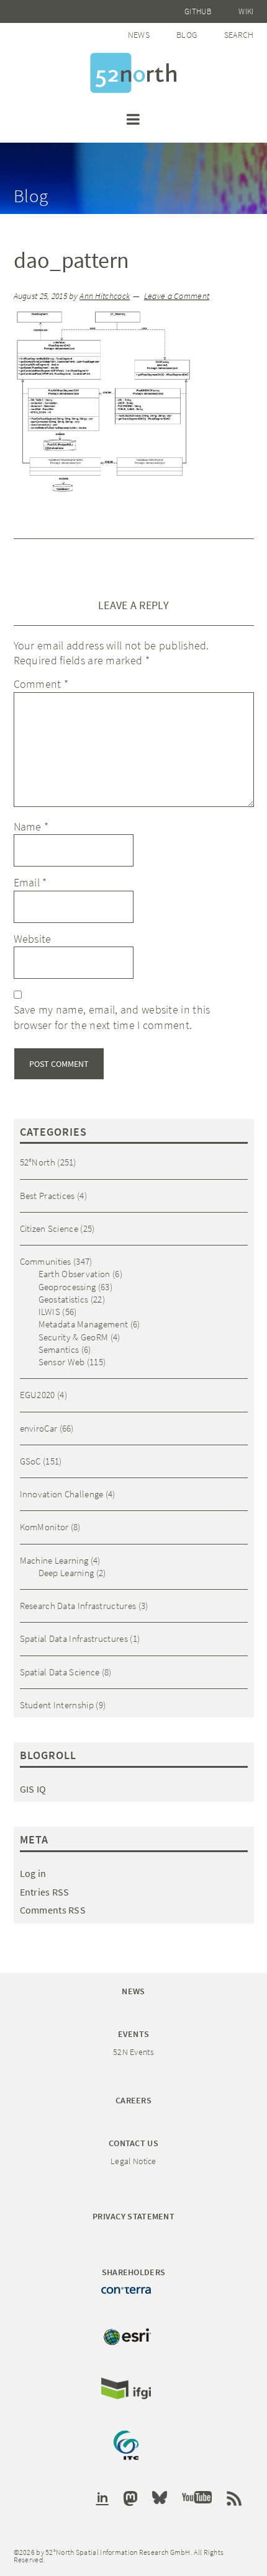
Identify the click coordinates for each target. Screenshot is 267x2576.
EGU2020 (38, 1395)
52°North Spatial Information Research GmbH (133, 73)
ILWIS (50, 1312)
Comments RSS (53, 1910)
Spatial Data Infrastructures (74, 1638)
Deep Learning (66, 1573)
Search (239, 35)
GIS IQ (33, 1789)
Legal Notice (133, 2161)
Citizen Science (49, 1228)
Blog (187, 35)
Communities (46, 1261)
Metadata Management (84, 1324)
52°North (38, 1162)
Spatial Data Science (60, 1672)
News (139, 35)
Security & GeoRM (74, 1337)
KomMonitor (44, 1527)
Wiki (246, 11)
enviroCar (39, 1428)
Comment (41, 684)
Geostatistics (64, 1299)
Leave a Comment (177, 296)
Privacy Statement (133, 2216)
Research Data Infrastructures (78, 1606)
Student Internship (57, 1705)
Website (33, 939)
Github (198, 11)
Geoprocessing (67, 1287)
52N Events (133, 2052)
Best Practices (48, 1196)
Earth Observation (75, 1274)
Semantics (59, 1349)
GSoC (30, 1461)
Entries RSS (45, 1892)
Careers (133, 2100)
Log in (33, 1873)
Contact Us (133, 2143)
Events (134, 2034)
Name (31, 827)
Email (30, 882)
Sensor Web (62, 1362)
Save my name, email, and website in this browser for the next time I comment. (112, 1017)
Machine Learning (54, 1560)
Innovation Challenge (62, 1494)
